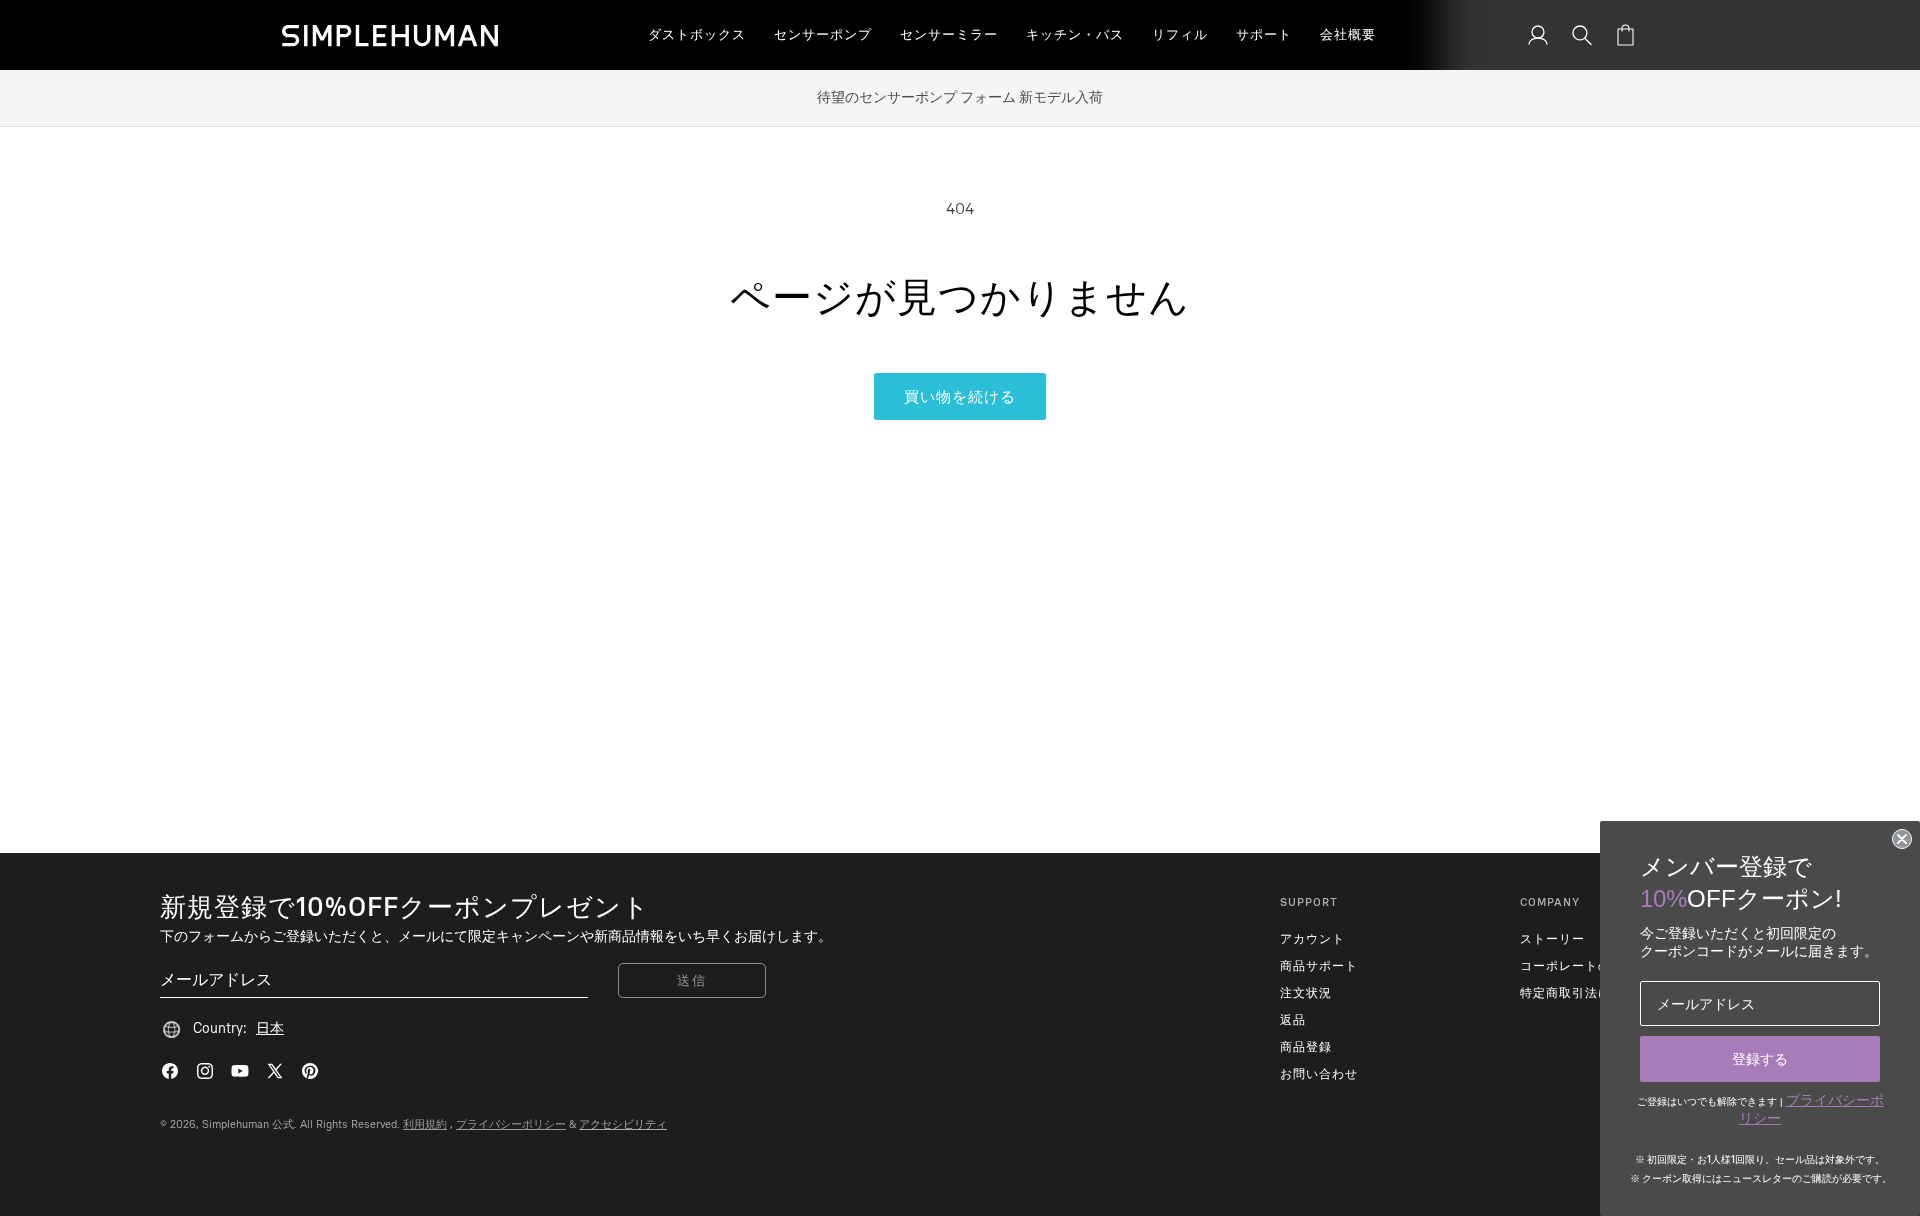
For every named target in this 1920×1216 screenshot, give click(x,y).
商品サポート (1319, 966)
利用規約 (425, 1124)
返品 (1293, 1020)
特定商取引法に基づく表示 (1598, 993)
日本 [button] (270, 1028)
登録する (1760, 1059)
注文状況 (1306, 993)
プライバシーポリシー (511, 1124)
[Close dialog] (1902, 839)
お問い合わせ (1319, 1074)
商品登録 (1306, 1047)
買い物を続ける (960, 397)
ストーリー (1552, 939)
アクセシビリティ (623, 1124)
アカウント (1312, 939)
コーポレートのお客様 (1585, 966)
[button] (697, 35)
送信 (691, 980)
